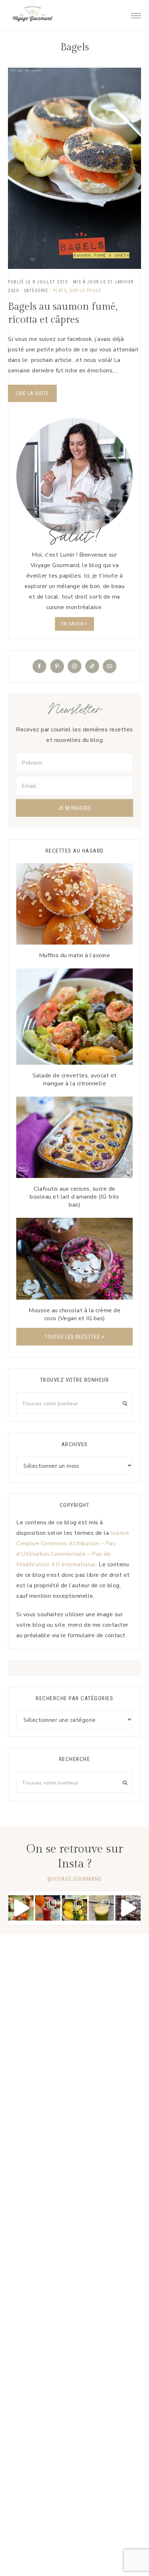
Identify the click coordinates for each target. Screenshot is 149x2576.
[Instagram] (74, 666)
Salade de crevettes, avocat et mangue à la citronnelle (75, 1080)
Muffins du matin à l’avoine (75, 955)
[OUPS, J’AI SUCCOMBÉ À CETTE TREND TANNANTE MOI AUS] (74, 1908)
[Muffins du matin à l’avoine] (74, 904)
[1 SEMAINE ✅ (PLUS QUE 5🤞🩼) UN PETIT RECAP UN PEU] (48, 1908)
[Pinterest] (57, 666)
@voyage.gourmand (74, 1879)
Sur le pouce (85, 291)
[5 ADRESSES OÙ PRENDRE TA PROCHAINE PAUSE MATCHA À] (101, 1908)
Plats (60, 291)
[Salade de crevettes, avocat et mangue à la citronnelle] (74, 1017)
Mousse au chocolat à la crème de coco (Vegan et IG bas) (74, 1314)
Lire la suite (32, 393)
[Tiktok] (92, 666)
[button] (136, 14)
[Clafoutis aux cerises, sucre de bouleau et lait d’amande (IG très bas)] (74, 1137)
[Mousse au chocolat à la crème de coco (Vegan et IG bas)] (74, 1259)
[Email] (110, 666)
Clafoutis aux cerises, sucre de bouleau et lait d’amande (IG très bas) (74, 1197)
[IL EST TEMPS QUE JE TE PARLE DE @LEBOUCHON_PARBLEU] (21, 1908)
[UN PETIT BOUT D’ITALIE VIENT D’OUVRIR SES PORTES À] (128, 1908)
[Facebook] (39, 666)
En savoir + (74, 624)
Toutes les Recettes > (75, 1337)
